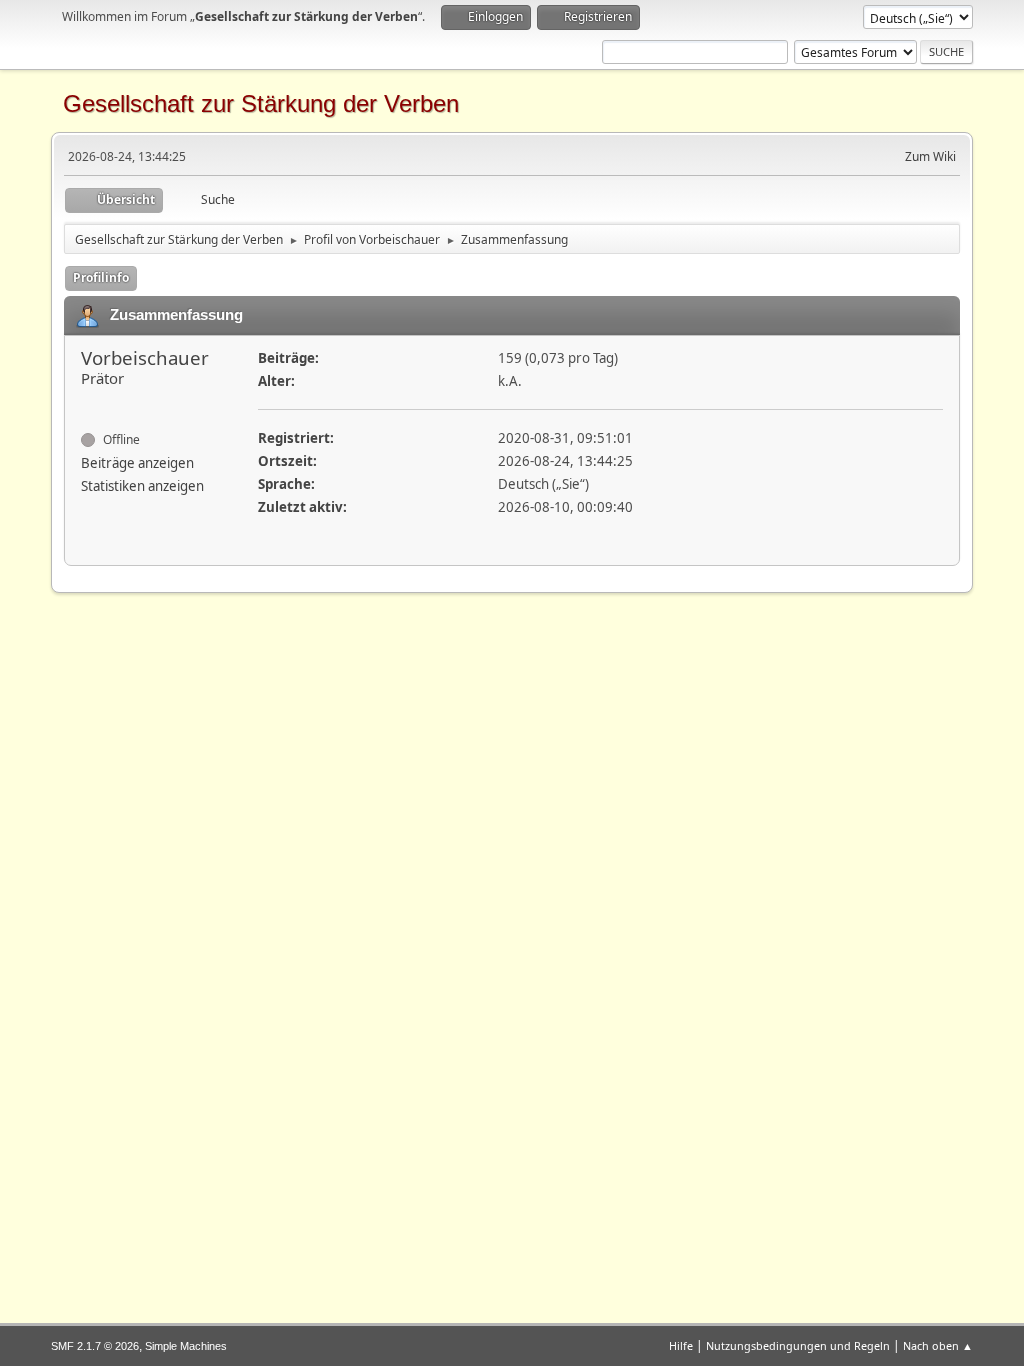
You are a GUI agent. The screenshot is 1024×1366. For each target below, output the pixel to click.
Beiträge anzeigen (137, 463)
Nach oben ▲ (938, 1345)
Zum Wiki (930, 156)
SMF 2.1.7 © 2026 (95, 1346)
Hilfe (681, 1345)
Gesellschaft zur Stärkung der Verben (261, 103)
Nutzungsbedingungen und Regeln (798, 1345)
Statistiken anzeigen (142, 486)
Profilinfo (101, 277)
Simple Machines (186, 1346)
